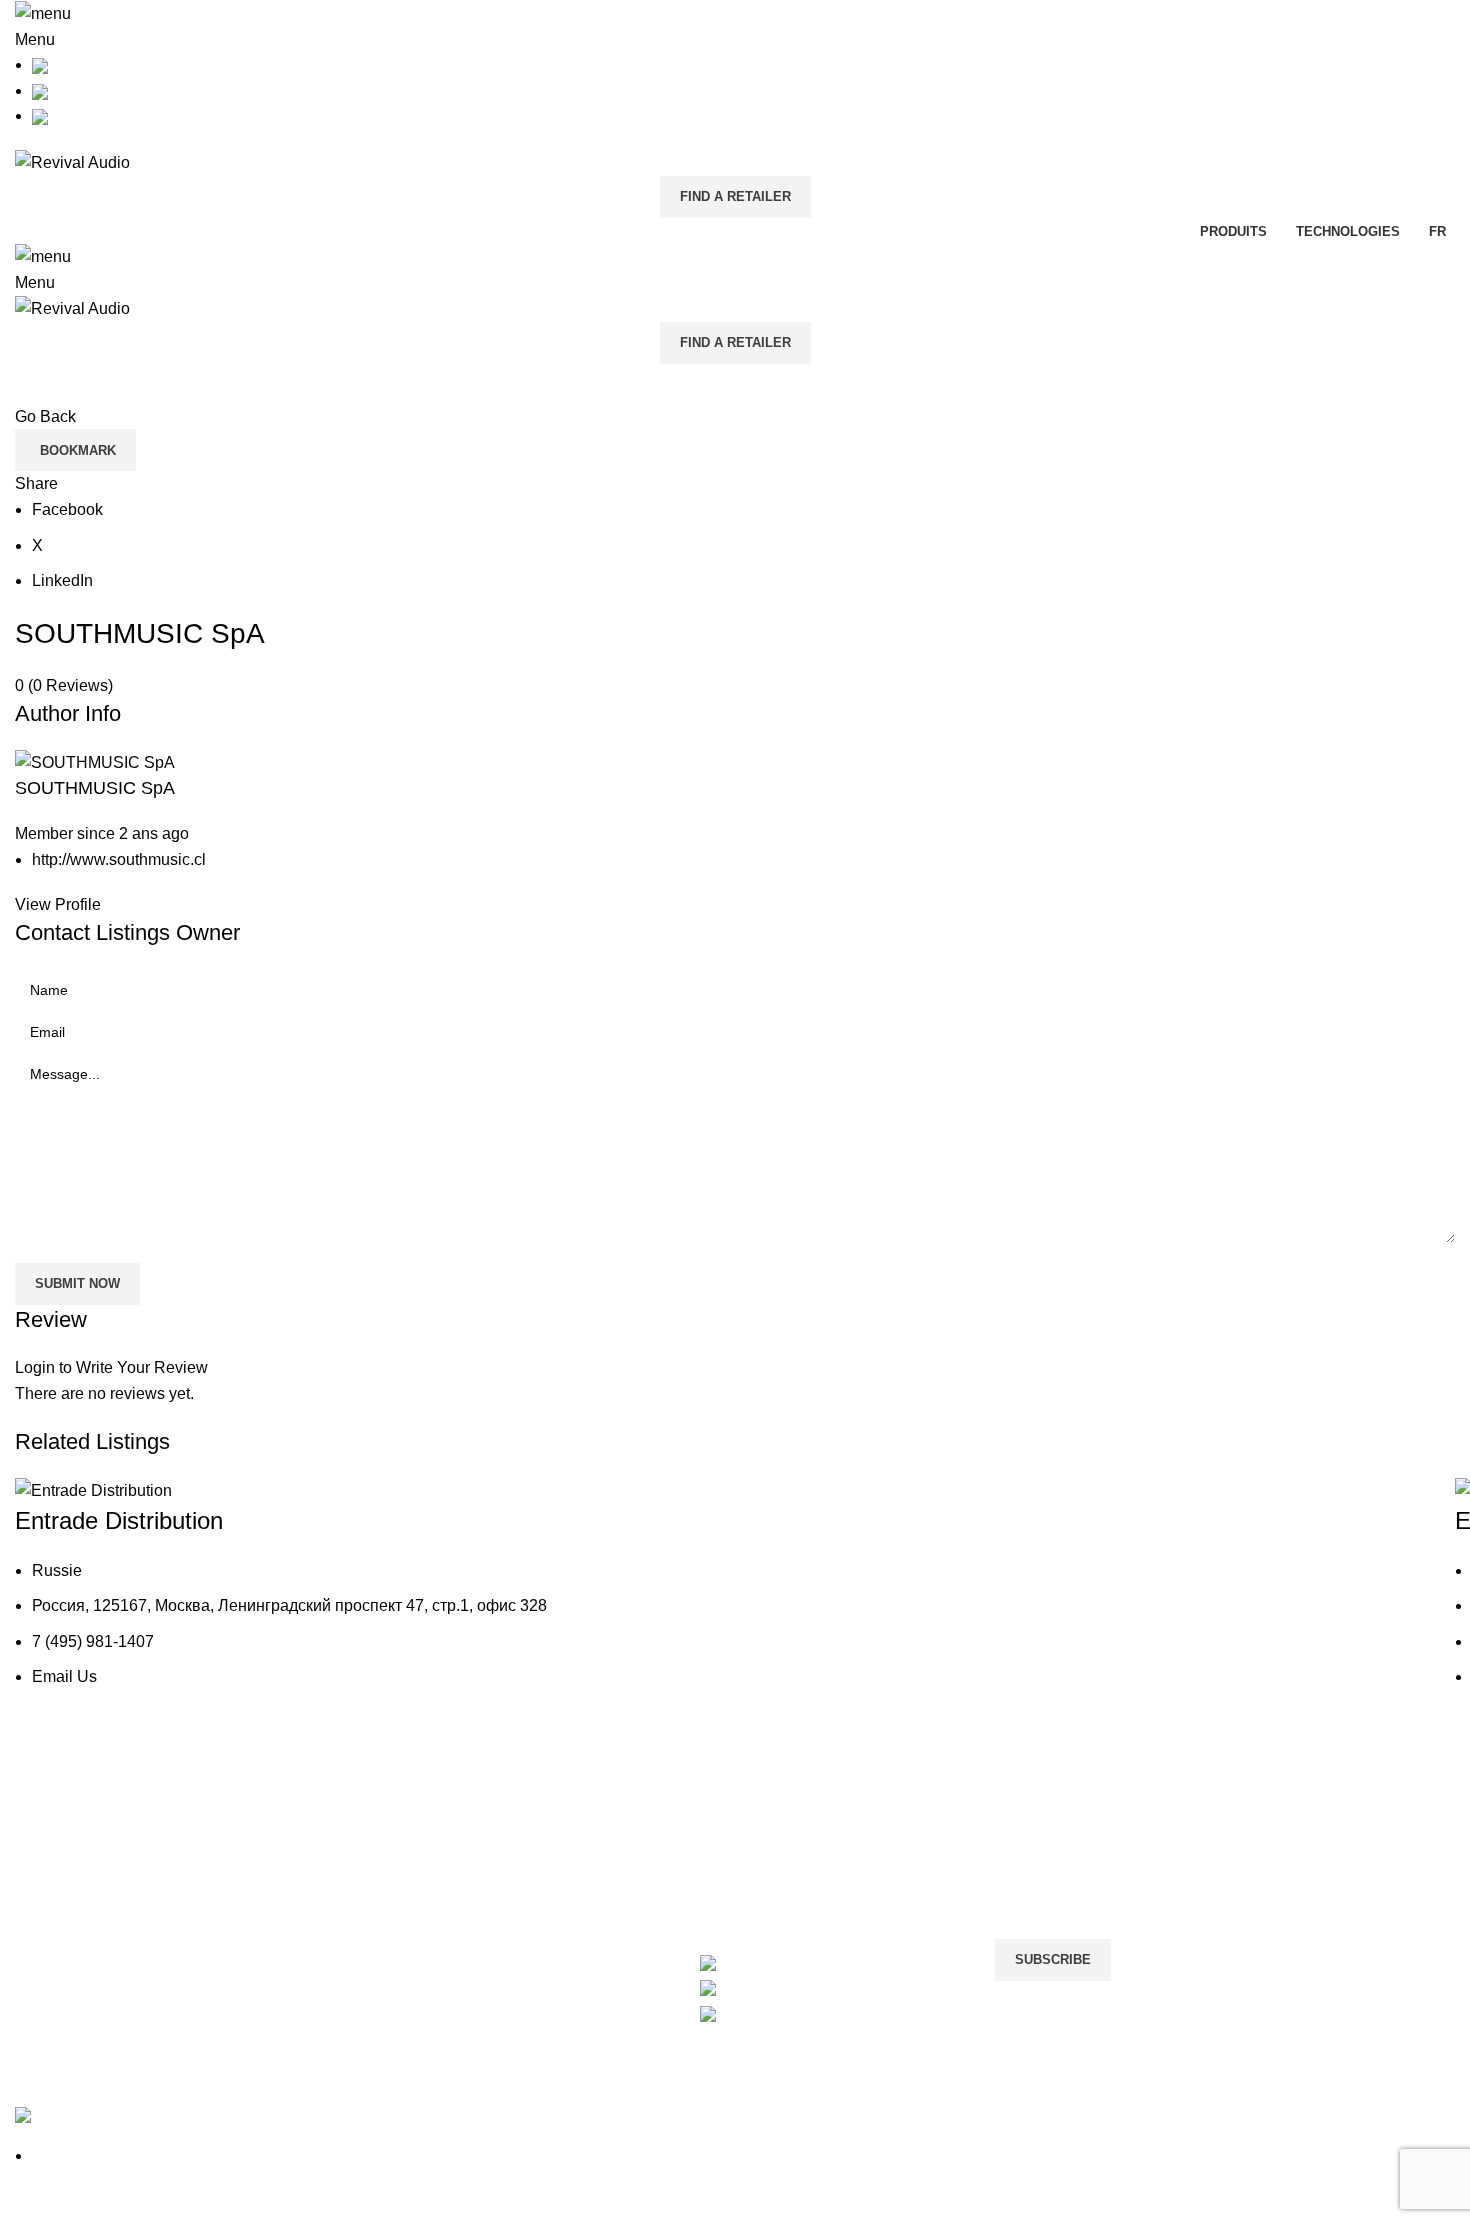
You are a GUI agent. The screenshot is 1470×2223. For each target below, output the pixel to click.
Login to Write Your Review (111, 1367)
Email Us (64, 1676)
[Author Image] (93, 1489)
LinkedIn (62, 580)
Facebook (67, 509)
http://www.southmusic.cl (119, 859)
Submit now (77, 1283)
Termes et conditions (578, 1878)
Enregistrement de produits (355, 1916)
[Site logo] (72, 161)
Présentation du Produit (98, 1878)
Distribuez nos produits (831, 1841)
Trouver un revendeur (336, 1953)
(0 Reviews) (70, 685)
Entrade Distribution (119, 1520)
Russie (57, 1570)
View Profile (58, 904)
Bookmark (78, 450)
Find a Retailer (735, 196)
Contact (287, 1841)
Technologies (62, 1916)
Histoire (42, 1841)
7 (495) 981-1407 (93, 1641)
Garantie (290, 1878)
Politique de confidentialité (599, 1841)
